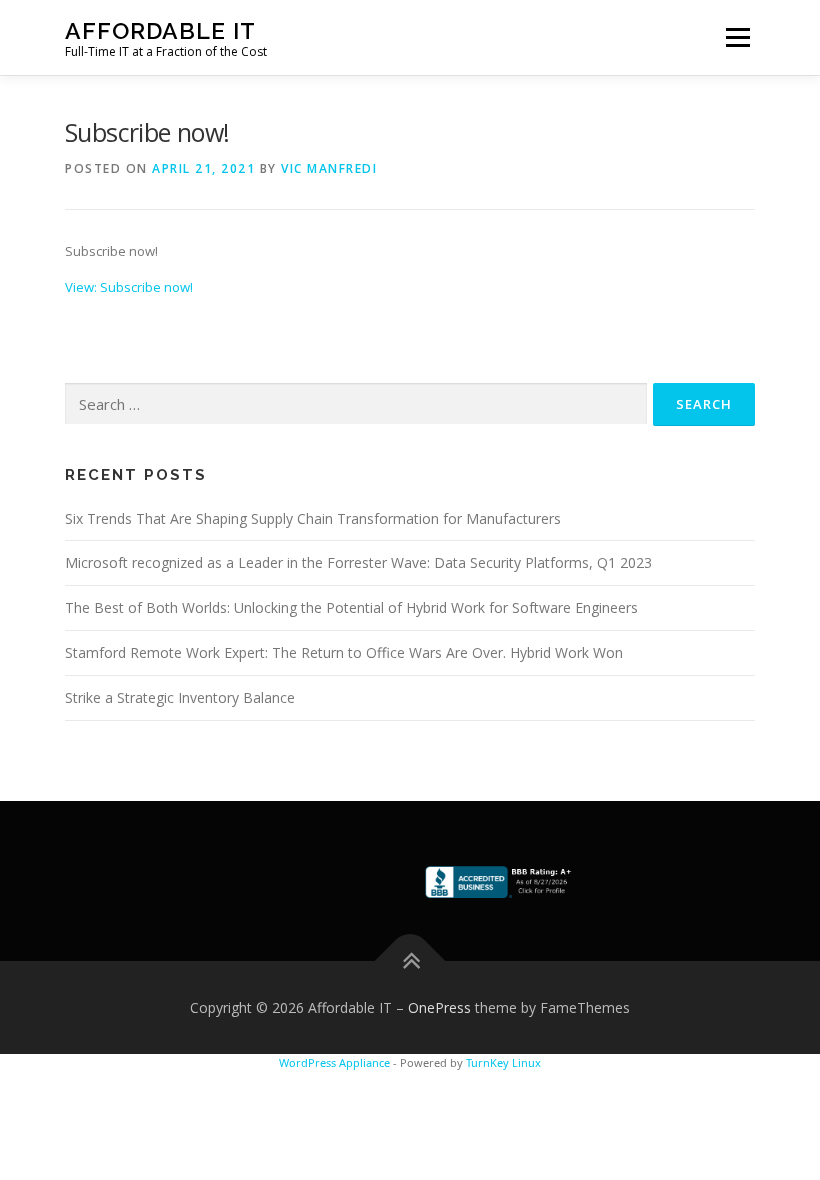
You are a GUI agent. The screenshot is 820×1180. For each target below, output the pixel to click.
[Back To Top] (410, 960)
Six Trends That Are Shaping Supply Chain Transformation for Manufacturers (313, 518)
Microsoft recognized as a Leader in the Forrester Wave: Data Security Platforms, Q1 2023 (358, 562)
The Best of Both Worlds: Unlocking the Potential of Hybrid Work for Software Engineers (351, 607)
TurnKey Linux (503, 1062)
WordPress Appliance (334, 1062)
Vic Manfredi (329, 168)
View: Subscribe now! (129, 287)
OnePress (439, 1007)
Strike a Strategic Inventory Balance (180, 697)
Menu (737, 37)
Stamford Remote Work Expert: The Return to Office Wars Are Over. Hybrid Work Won (344, 652)
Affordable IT (160, 30)
